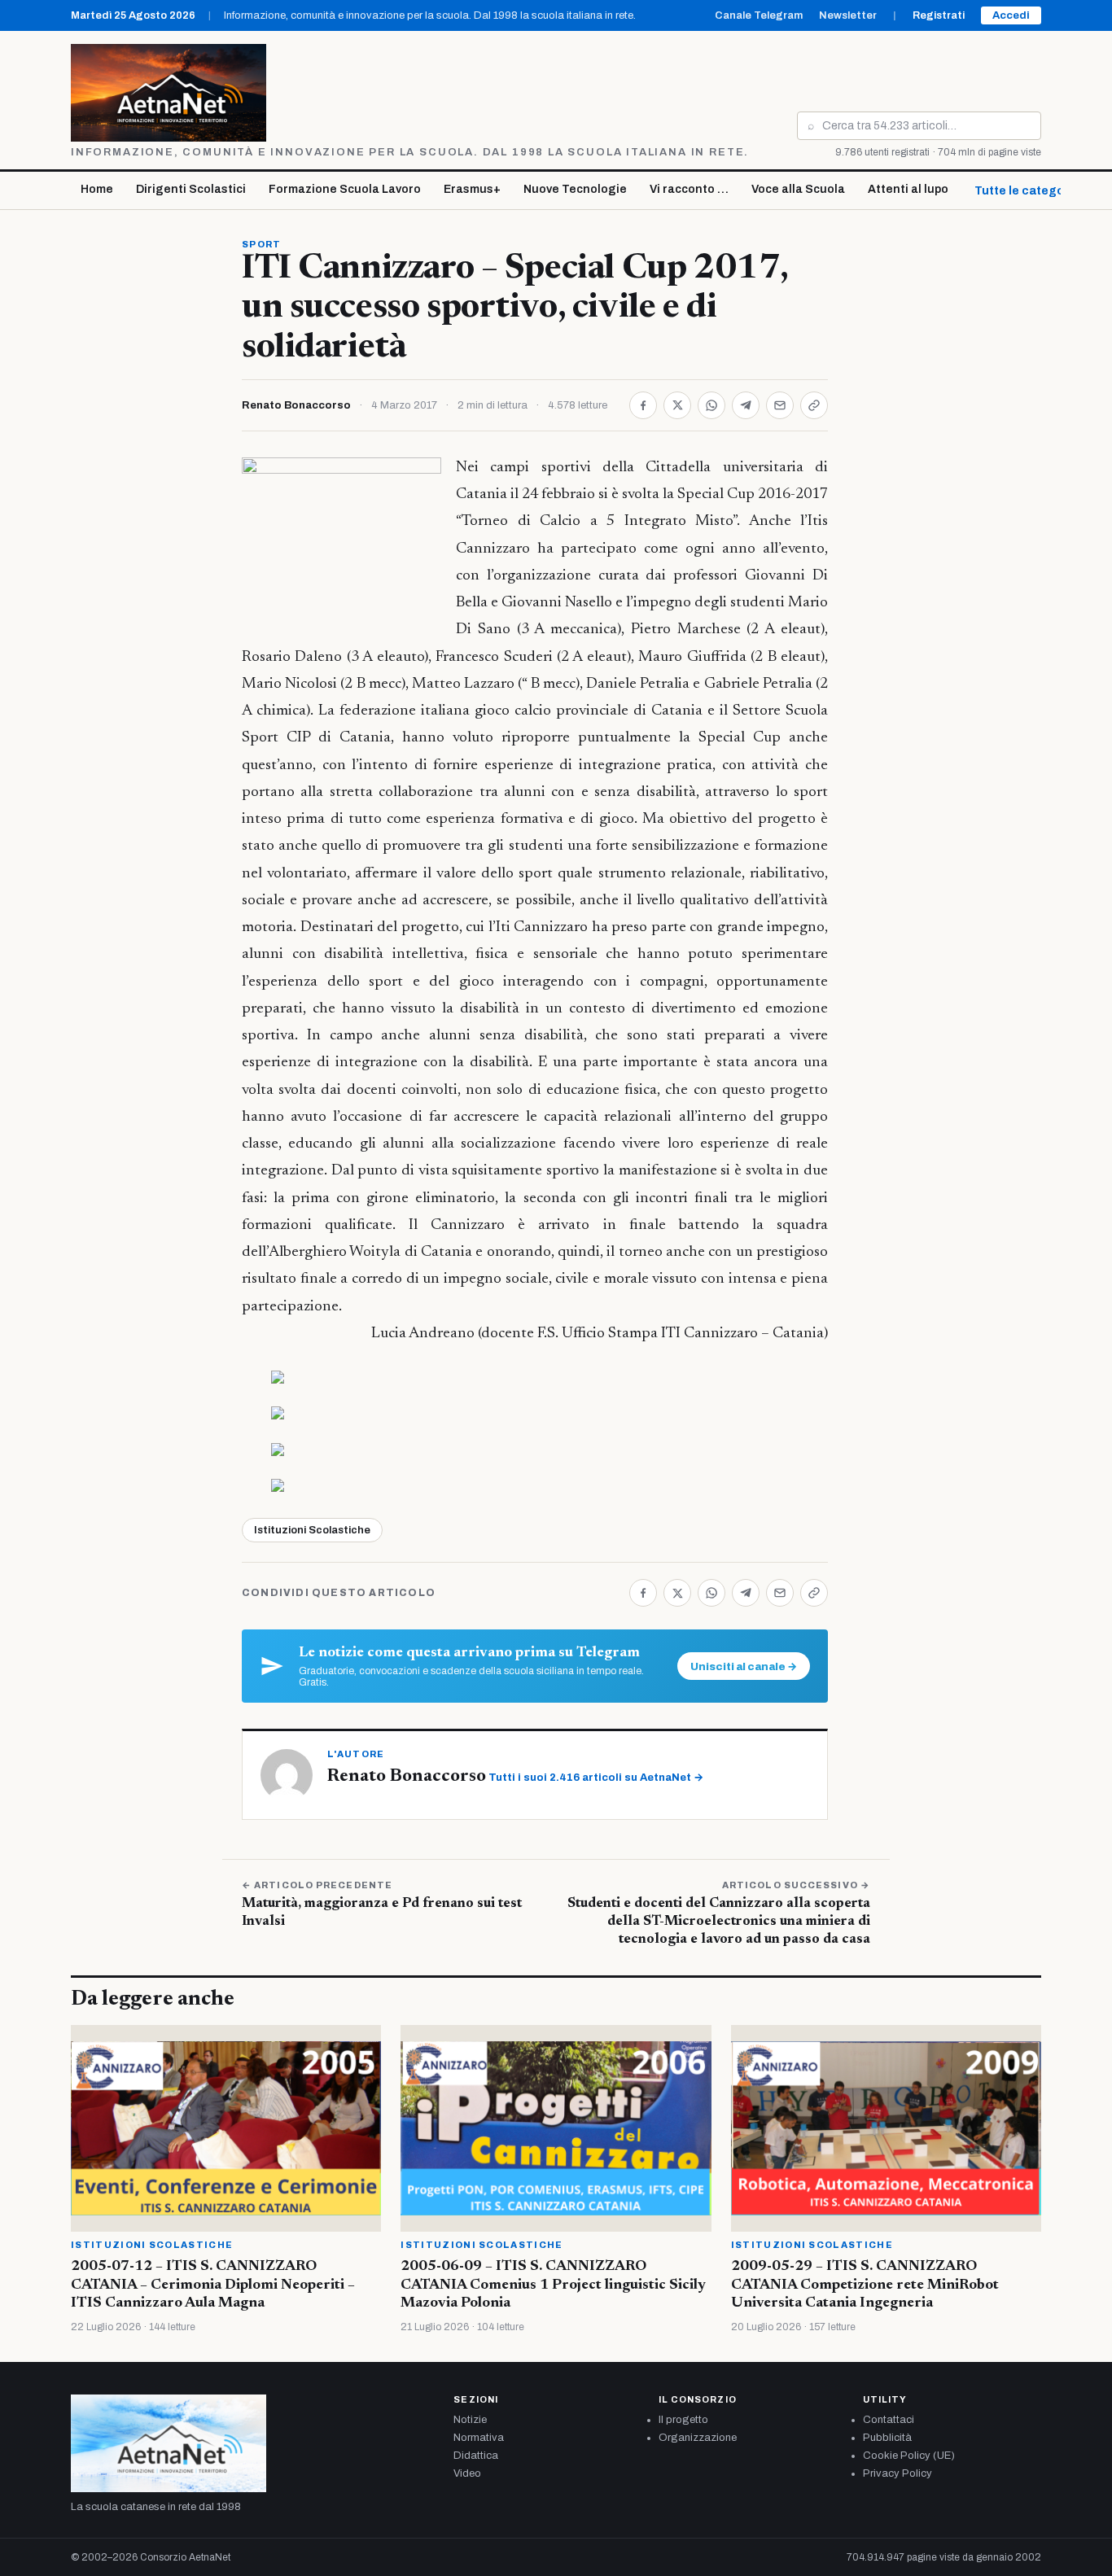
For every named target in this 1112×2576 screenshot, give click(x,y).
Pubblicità (887, 2438)
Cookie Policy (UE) (909, 2456)
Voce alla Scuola (798, 189)
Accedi (1011, 15)
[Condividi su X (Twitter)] (677, 405)
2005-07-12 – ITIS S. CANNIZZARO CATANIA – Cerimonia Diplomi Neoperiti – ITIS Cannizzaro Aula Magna (213, 2285)
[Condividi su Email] (780, 405)
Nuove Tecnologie (575, 189)
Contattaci (889, 2420)
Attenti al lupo (908, 189)
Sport (262, 244)
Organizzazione (698, 2438)
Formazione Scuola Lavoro (345, 189)
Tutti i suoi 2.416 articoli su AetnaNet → (596, 1778)
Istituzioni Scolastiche (312, 1530)
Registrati (939, 15)
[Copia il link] (814, 405)
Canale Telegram (759, 15)
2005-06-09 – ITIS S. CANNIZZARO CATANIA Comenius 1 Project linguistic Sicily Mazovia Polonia (553, 2285)
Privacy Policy (897, 2473)
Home (97, 189)
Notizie (470, 2420)
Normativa (479, 2438)
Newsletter (848, 15)
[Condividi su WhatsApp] (711, 405)
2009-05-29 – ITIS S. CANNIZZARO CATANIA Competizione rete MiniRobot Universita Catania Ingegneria (865, 2285)
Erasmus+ (472, 189)
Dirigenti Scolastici (191, 189)
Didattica (476, 2456)
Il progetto (683, 2420)
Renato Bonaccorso (296, 405)
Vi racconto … (689, 189)
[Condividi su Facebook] (643, 405)
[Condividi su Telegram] (746, 405)
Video (467, 2473)
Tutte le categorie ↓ (1031, 191)
